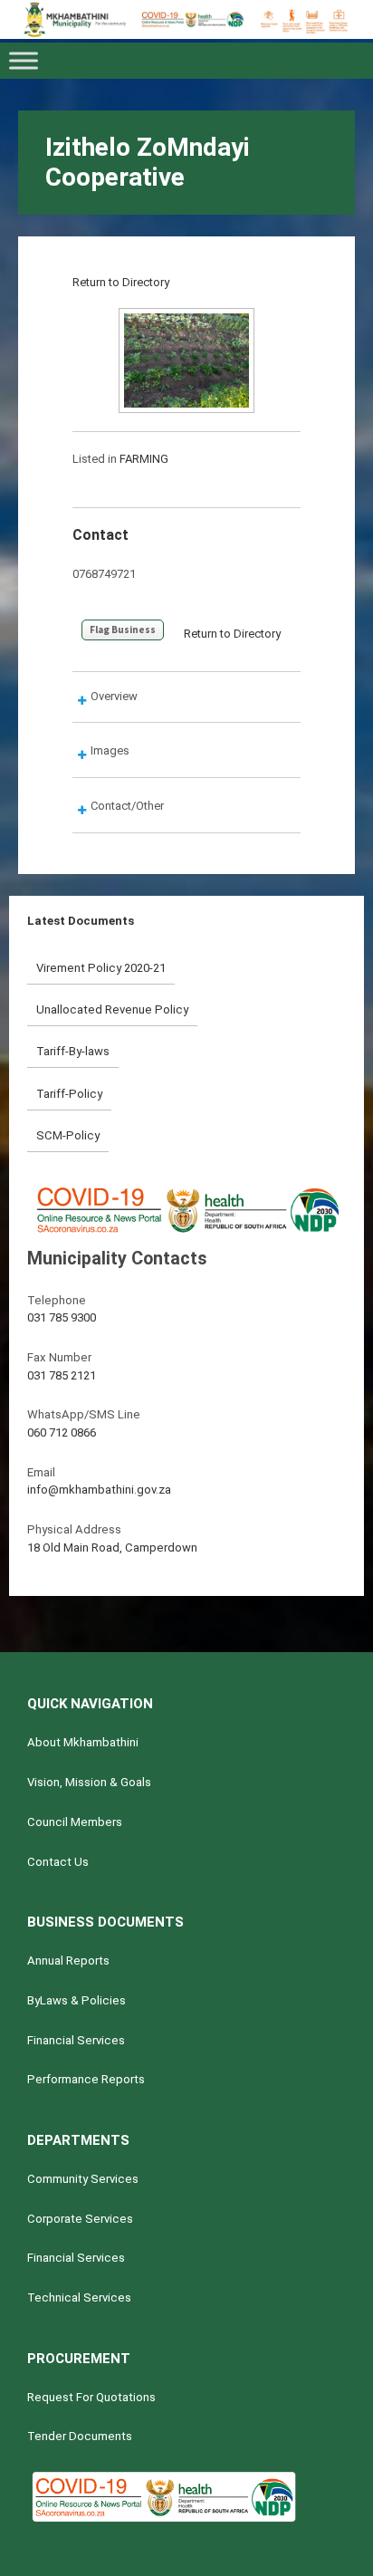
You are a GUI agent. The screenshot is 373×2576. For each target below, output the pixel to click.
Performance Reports (86, 2079)
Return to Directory (121, 282)
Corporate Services (80, 2219)
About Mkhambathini (83, 1742)
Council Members (75, 1822)
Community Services (83, 2179)
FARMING (144, 459)
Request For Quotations (91, 2397)
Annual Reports (68, 1961)
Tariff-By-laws (73, 1051)
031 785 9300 (62, 1317)
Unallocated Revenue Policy (112, 1009)
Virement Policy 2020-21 (101, 968)
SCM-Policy (68, 1135)
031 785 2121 (62, 1375)
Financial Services (76, 2040)
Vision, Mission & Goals (89, 1782)
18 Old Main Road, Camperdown (112, 1548)
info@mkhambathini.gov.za (99, 1490)
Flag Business (123, 630)
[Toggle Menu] (24, 61)
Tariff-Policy (69, 1094)
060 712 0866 (62, 1432)
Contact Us (58, 1862)
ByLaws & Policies (77, 2000)
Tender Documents (80, 2436)
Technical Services (79, 2297)
